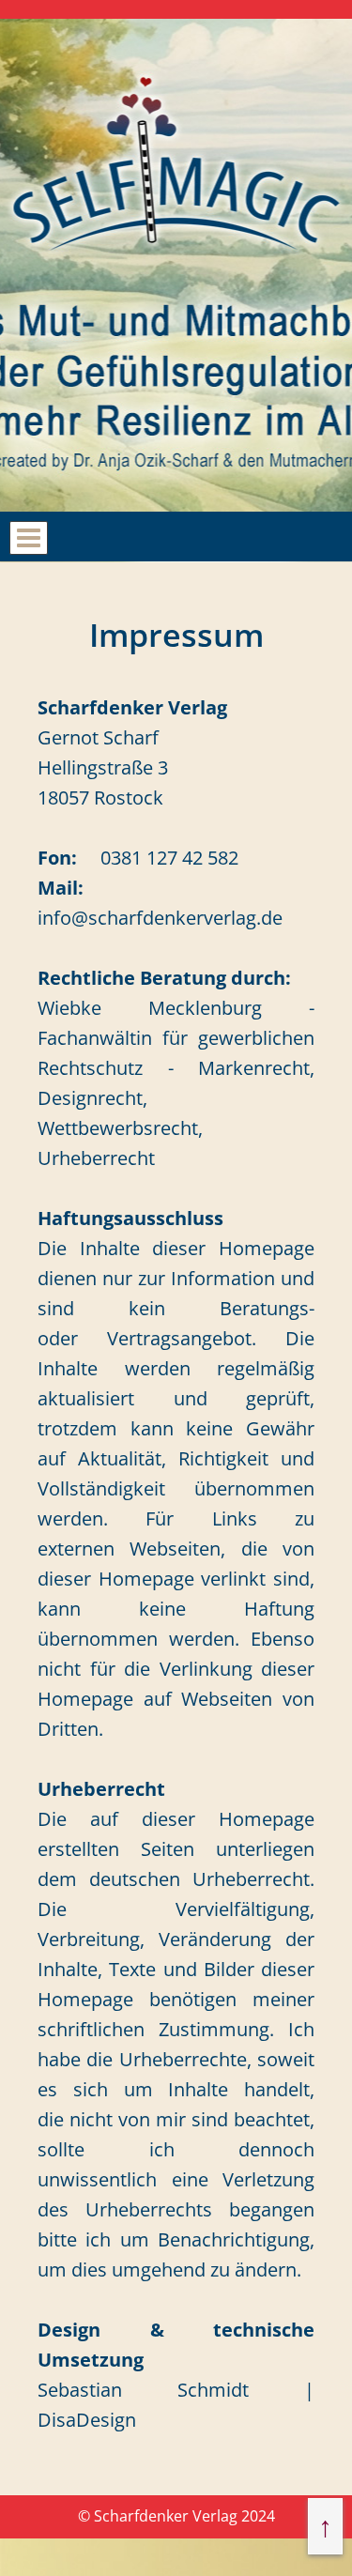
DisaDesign (87, 2420)
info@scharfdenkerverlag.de (160, 918)
